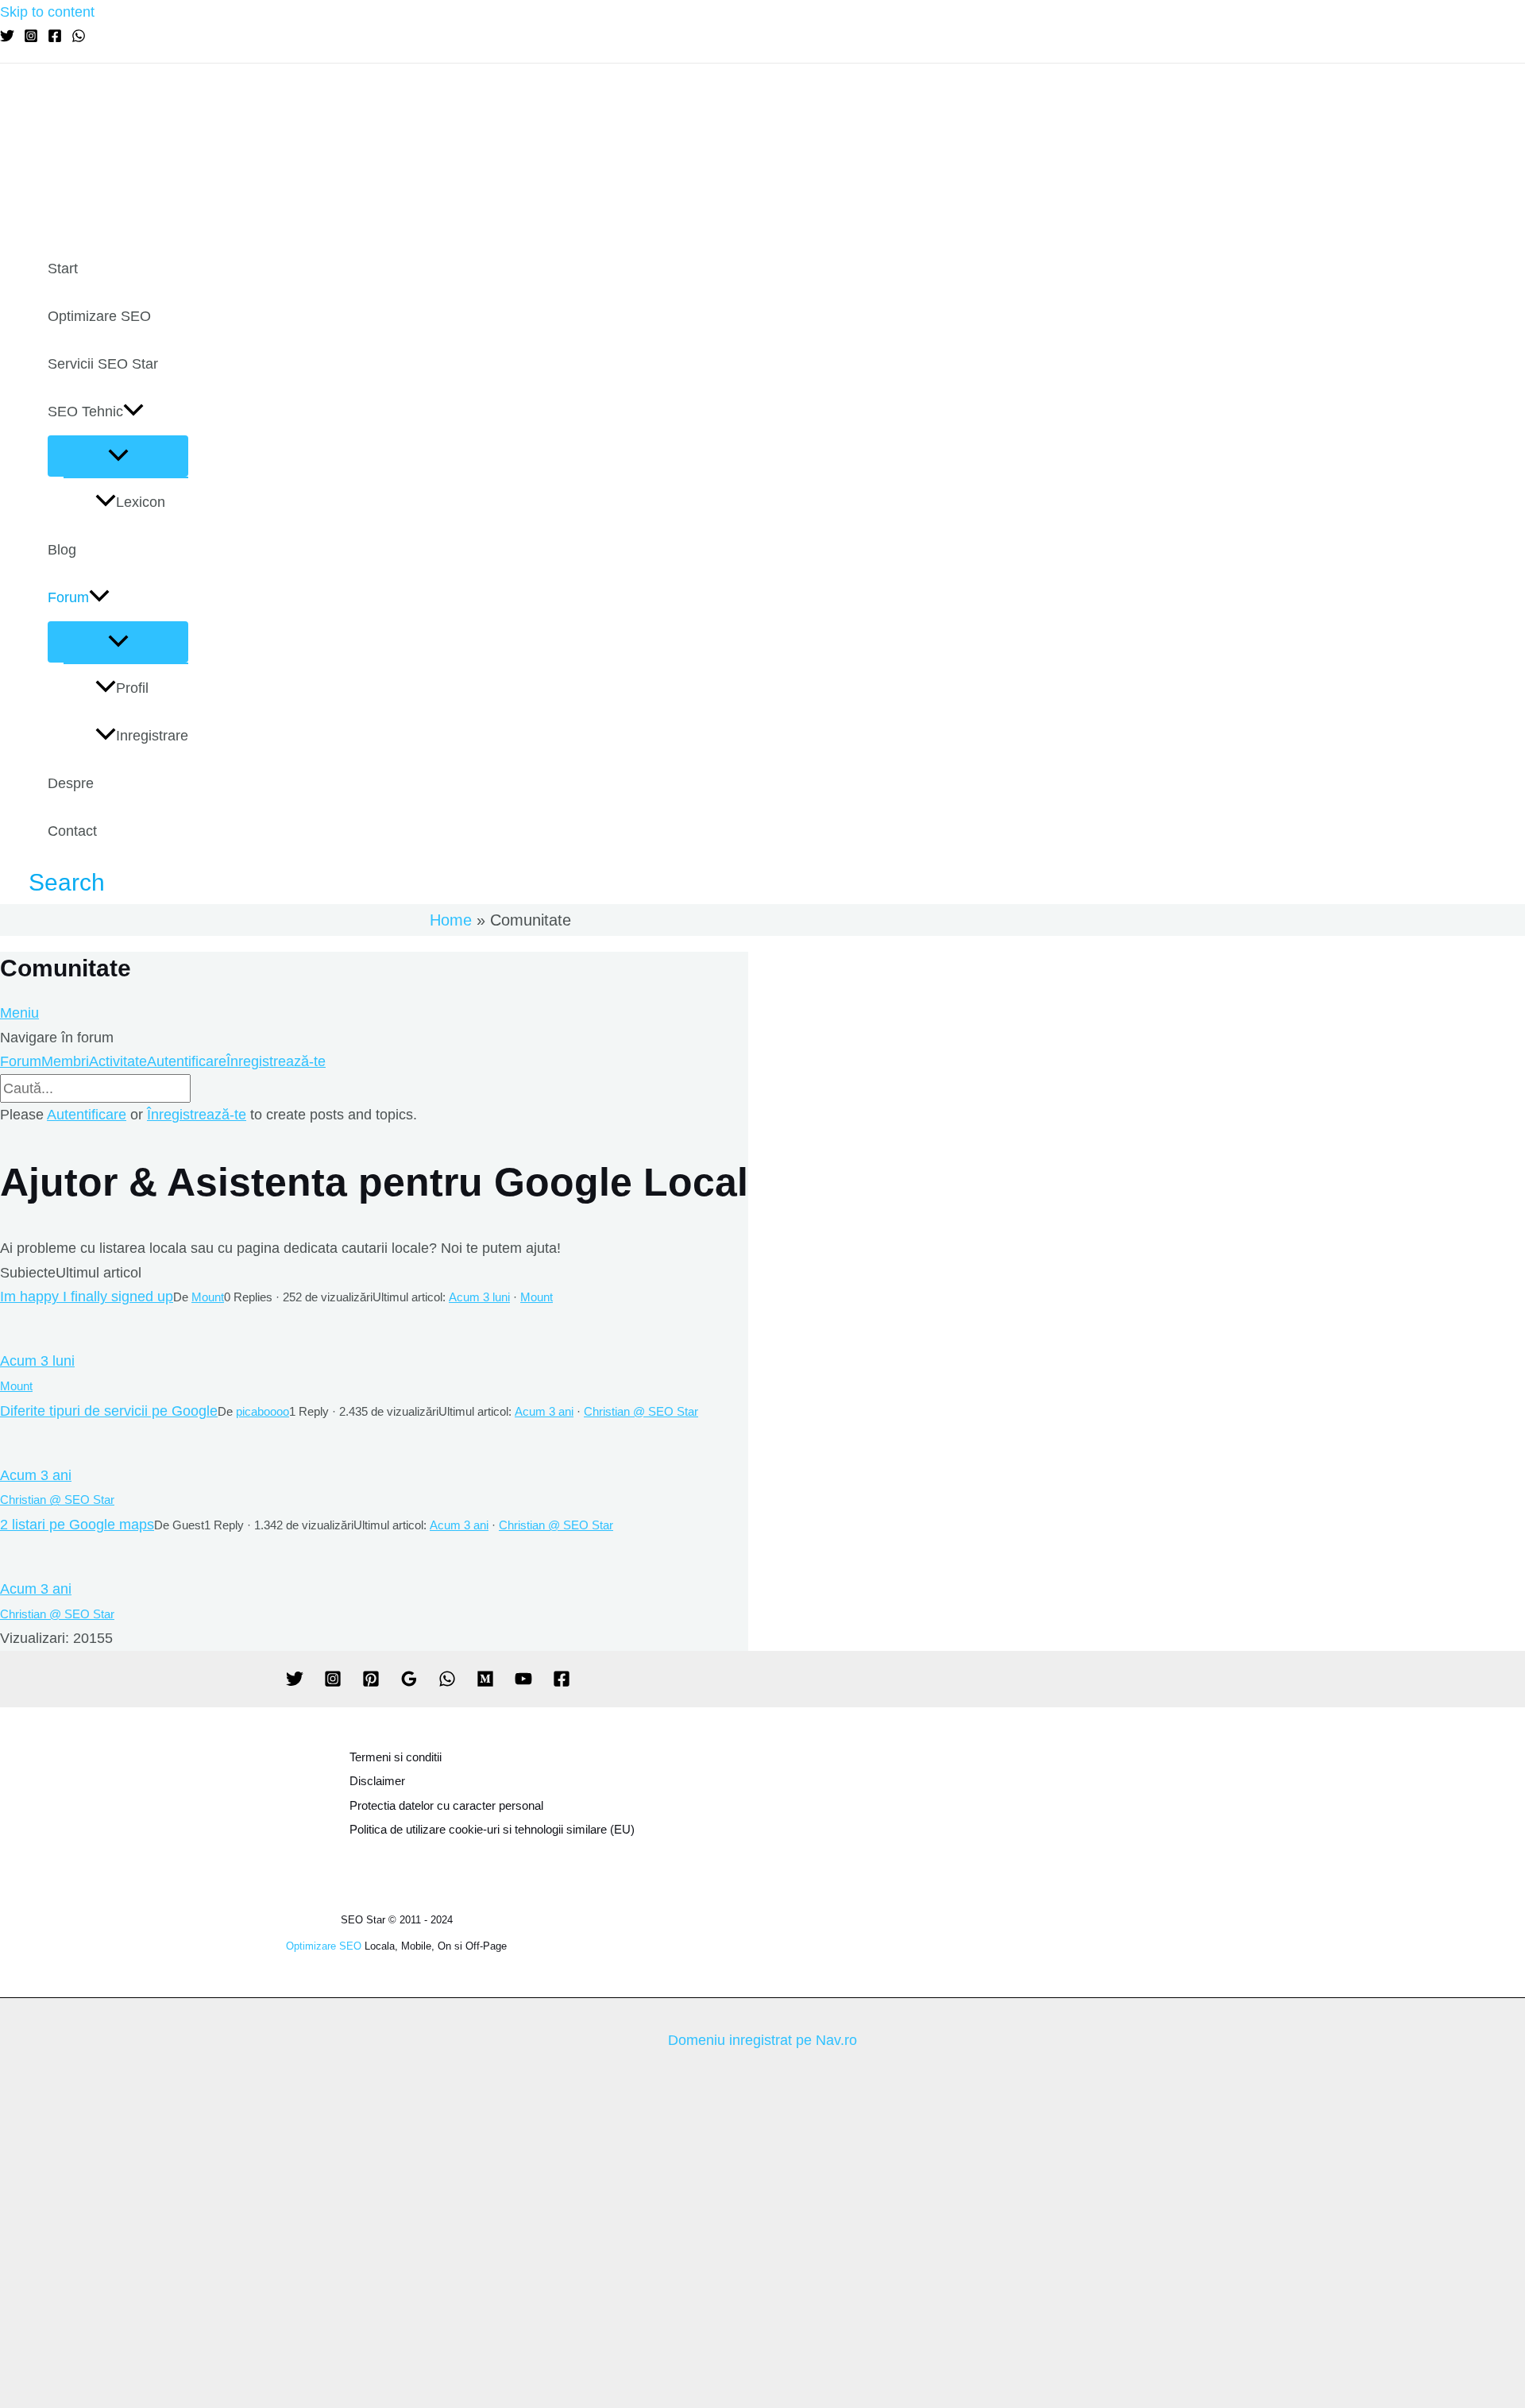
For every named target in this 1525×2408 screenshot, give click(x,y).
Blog (62, 550)
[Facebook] (55, 38)
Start (63, 269)
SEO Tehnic (85, 412)
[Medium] (485, 1683)
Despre (71, 783)
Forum (68, 597)
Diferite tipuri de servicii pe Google (109, 1411)
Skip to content (47, 12)
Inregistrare (152, 736)
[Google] (409, 1683)
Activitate (118, 1061)
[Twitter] (7, 38)
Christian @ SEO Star (641, 1411)
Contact (72, 831)
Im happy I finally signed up (87, 1297)
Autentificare (187, 1061)
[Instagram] (31, 38)
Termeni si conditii (396, 1757)
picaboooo (263, 1411)
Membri (65, 1061)
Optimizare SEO (99, 316)
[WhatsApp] (79, 38)
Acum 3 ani (544, 1411)
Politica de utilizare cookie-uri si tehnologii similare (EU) (492, 1829)
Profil (132, 688)
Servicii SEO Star (103, 364)
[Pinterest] (371, 1683)
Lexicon (141, 502)
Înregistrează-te (276, 1061)
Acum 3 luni (479, 1297)
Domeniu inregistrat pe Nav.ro (762, 2040)
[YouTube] (523, 1683)
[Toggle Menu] (118, 456)
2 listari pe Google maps (77, 1525)
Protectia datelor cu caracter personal (446, 1805)
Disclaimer (377, 1781)
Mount (208, 1297)
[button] (133, 412)
